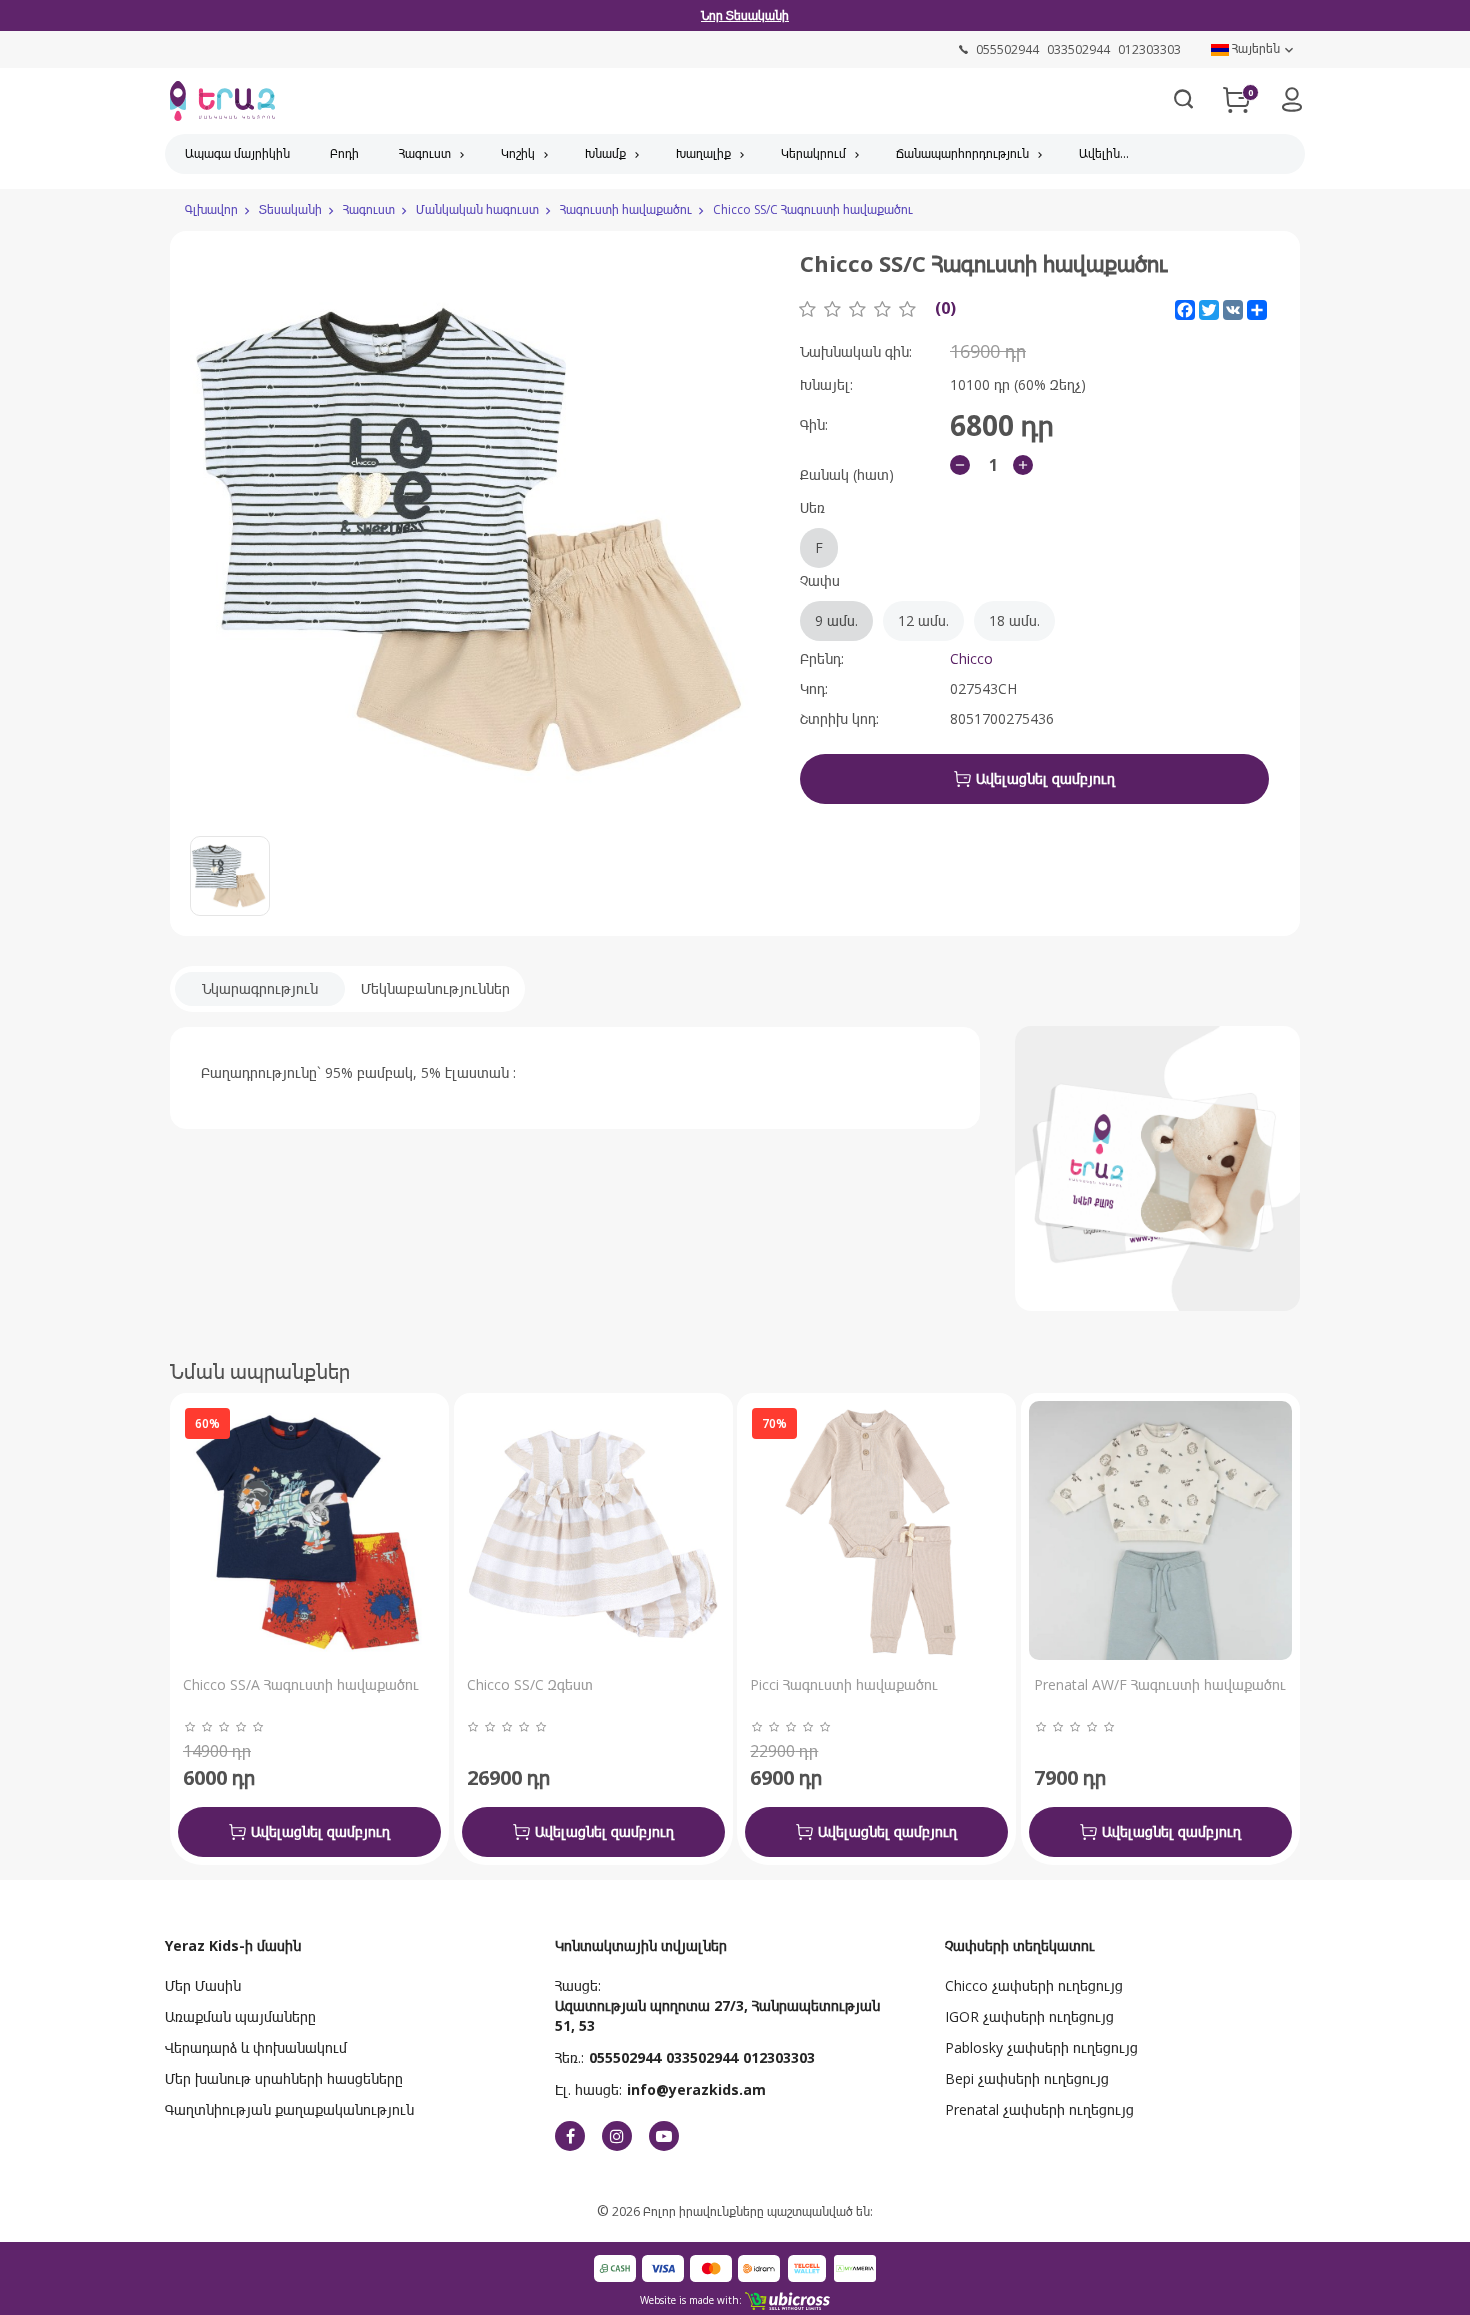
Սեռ (812, 527)
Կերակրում (813, 153)
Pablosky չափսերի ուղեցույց (1041, 2047)
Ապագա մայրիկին (237, 153)
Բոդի (344, 153)
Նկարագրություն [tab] (260, 988)
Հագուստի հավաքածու (626, 209)
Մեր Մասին (203, 1985)
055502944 (625, 2057)
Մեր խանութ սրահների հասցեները (284, 2078)
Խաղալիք (703, 153)
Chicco (971, 658)
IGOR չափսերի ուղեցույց (1029, 2016)
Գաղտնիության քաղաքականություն (289, 2109)
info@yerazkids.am (696, 2089)
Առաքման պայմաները (240, 2016)
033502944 (702, 2057)
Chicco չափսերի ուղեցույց (1034, 1985)
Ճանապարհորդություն (962, 153)
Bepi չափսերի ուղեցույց (1027, 2078)
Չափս (920, 600)
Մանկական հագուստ (477, 209)
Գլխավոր (211, 209)
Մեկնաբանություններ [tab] (435, 988)
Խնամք (605, 153)
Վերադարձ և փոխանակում (256, 2047)
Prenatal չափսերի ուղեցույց (1039, 2109)
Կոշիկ (518, 153)
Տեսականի (290, 209)
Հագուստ (425, 153)
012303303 (779, 2057)
